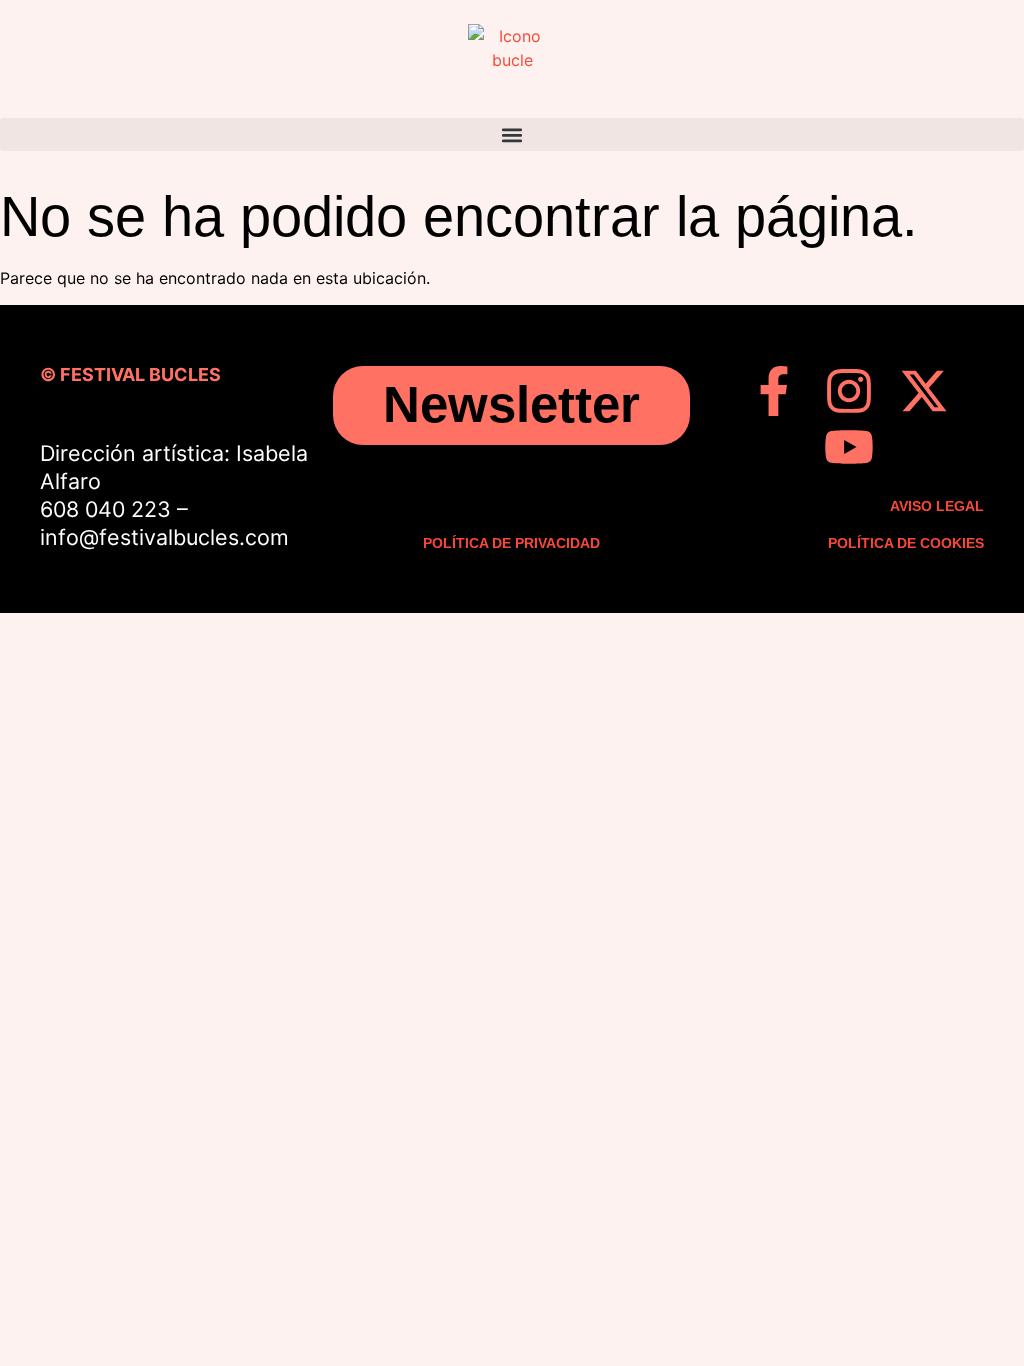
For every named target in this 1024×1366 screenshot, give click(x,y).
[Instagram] (849, 391)
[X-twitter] (924, 391)
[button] (512, 134)
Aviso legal (937, 506)
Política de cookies (906, 543)
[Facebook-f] (774, 391)
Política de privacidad (511, 543)
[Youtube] (849, 447)
